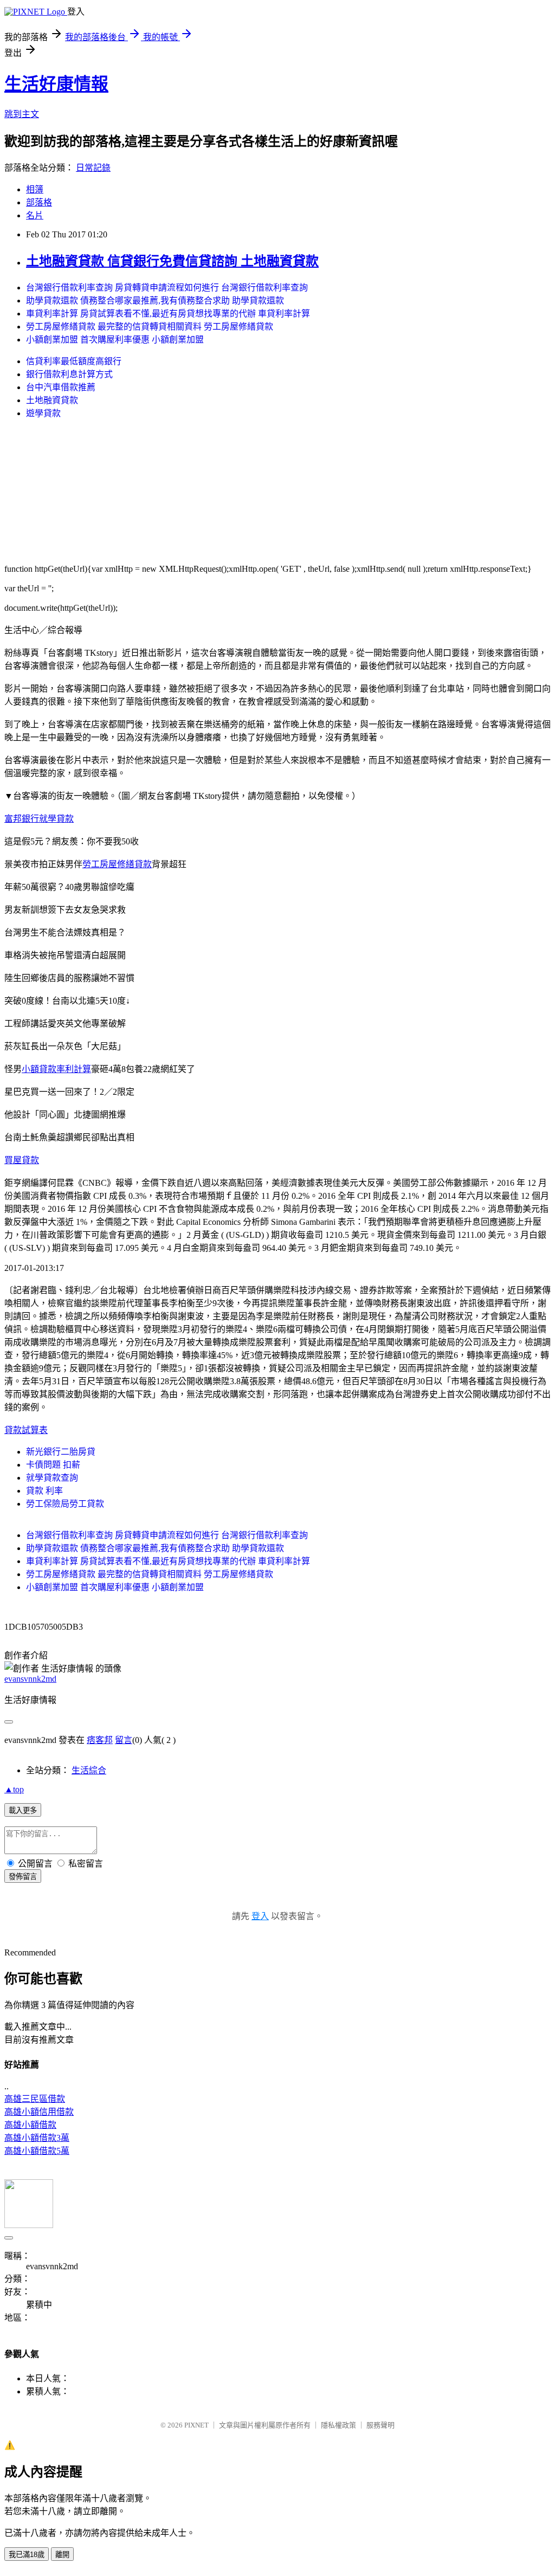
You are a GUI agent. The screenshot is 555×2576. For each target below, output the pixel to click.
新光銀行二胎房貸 (61, 1452)
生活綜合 (89, 1770)
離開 (62, 2555)
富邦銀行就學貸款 (39, 819)
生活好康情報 (56, 84)
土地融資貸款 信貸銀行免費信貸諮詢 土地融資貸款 (172, 261)
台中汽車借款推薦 (61, 387)
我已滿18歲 (27, 2555)
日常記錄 (93, 168)
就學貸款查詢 (52, 1478)
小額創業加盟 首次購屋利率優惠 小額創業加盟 (115, 340)
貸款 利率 (44, 1491)
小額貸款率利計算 (56, 1069)
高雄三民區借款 (35, 2099)
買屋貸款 (22, 1160)
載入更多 (23, 1810)
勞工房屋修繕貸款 (117, 864)
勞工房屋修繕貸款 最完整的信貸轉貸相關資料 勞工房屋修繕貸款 (150, 327)
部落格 (39, 202)
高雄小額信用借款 (39, 2112)
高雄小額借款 (30, 2125)
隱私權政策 (338, 2425)
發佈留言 (23, 1877)
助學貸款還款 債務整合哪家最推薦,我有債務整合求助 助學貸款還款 (155, 301)
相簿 (35, 189)
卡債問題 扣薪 (53, 1465)
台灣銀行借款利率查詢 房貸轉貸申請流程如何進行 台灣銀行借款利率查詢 (167, 288)
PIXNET (196, 2425)
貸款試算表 (26, 1430)
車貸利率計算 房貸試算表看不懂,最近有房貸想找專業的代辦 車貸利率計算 (168, 314)
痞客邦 (100, 1740)
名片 (35, 215)
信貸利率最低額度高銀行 (74, 361)
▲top (14, 1789)
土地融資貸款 (52, 400)
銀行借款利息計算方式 (69, 374)
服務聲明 (380, 2425)
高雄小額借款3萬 (37, 2138)
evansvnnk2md (30, 1679)
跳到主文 (22, 114)
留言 (124, 1740)
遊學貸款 (43, 413)
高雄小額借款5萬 (37, 2151)
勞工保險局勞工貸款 (65, 1504)
